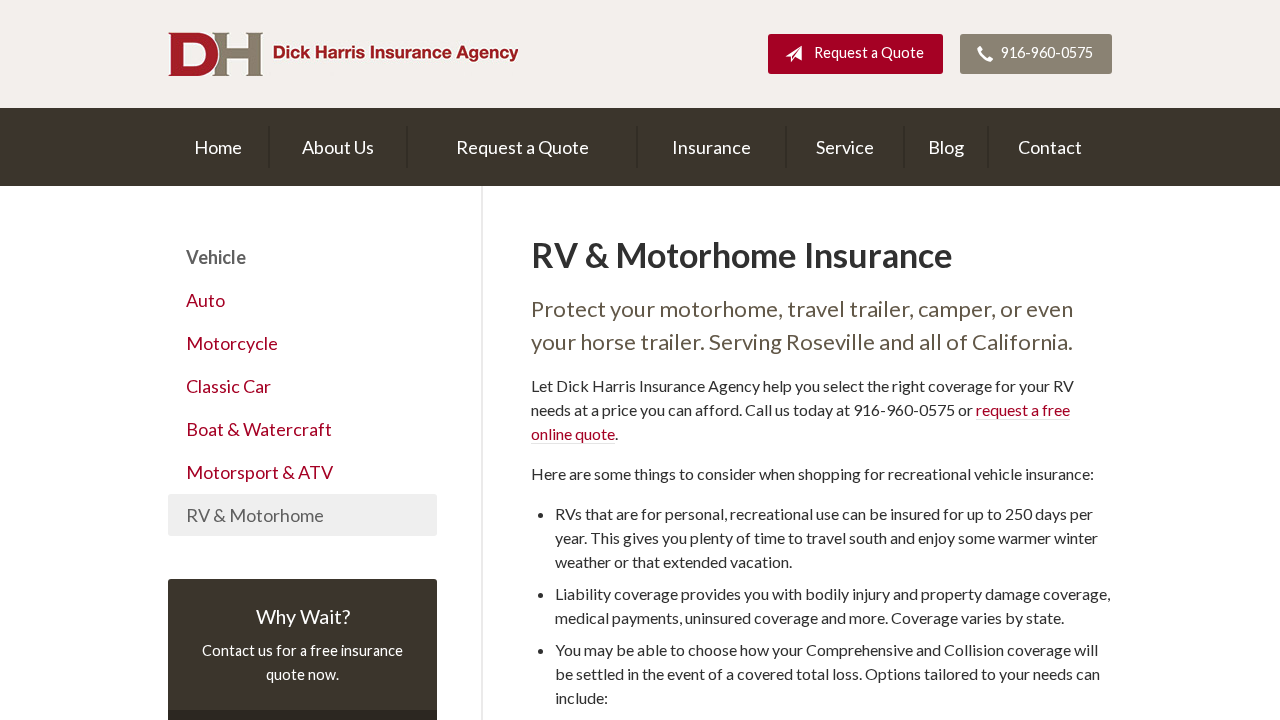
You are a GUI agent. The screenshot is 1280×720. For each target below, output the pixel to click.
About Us (338, 147)
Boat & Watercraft (259, 429)
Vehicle (216, 257)
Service (845, 147)
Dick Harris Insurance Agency (343, 54)
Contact (1050, 147)
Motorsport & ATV (259, 472)
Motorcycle (232, 343)
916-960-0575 (1047, 52)
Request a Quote (869, 52)
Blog (946, 147)
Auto (205, 300)
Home (218, 147)
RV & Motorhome (255, 515)
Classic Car (228, 386)
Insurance (711, 147)
